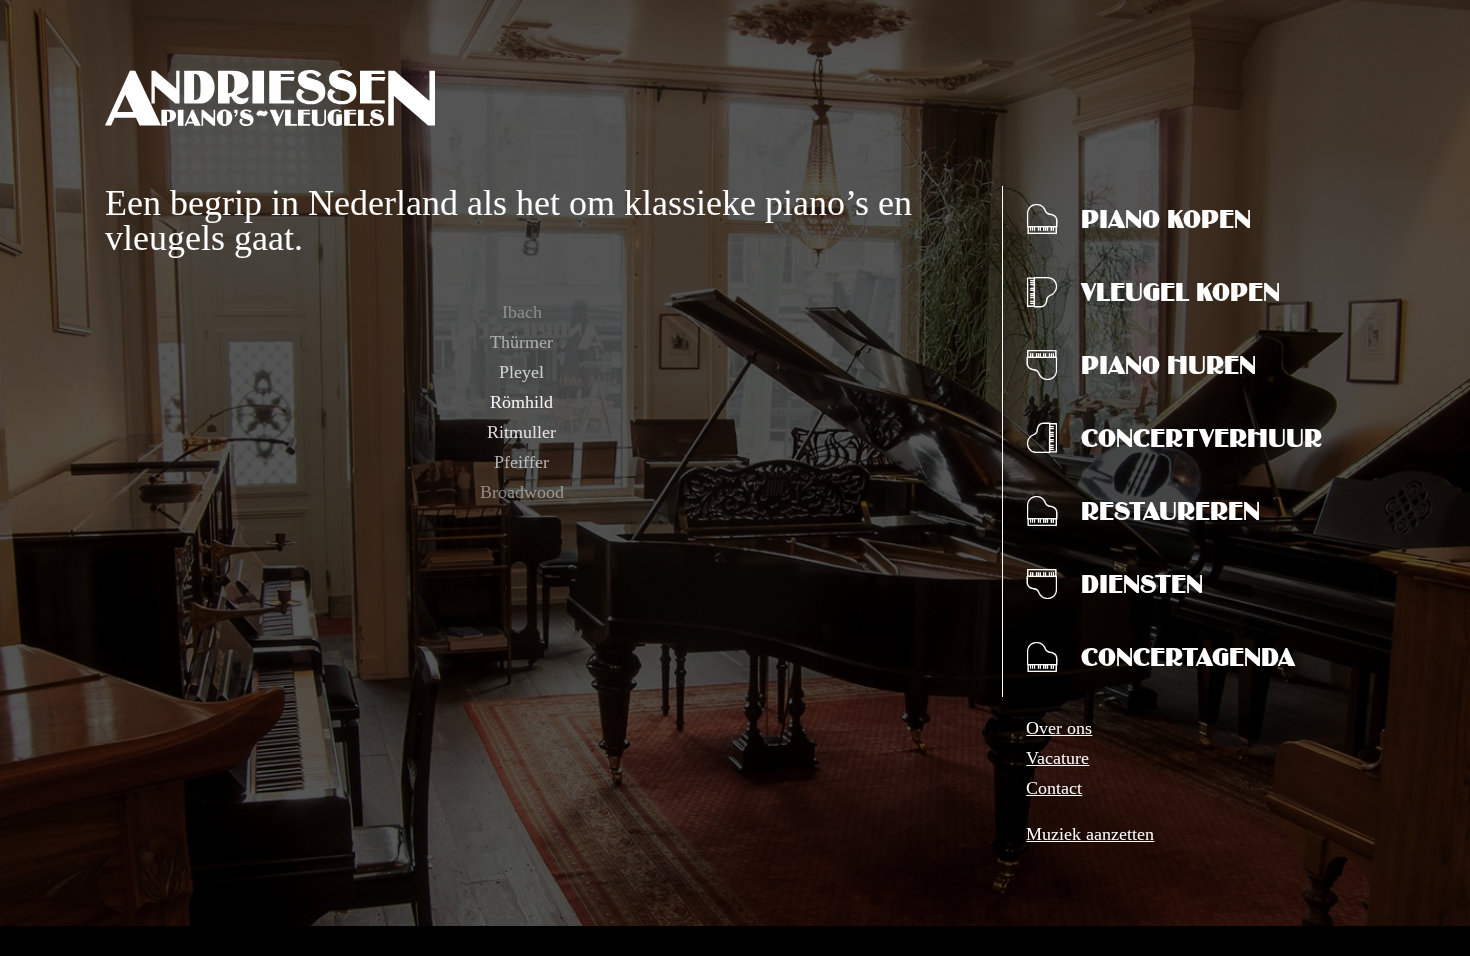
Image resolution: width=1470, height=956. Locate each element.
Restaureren (1170, 516)
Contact (1054, 788)
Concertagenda (1188, 662)
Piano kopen (1166, 224)
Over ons (1059, 728)
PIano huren (1168, 370)
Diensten (1142, 589)
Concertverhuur (1201, 443)
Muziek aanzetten (1090, 834)
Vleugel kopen (1180, 297)
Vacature (1057, 758)
